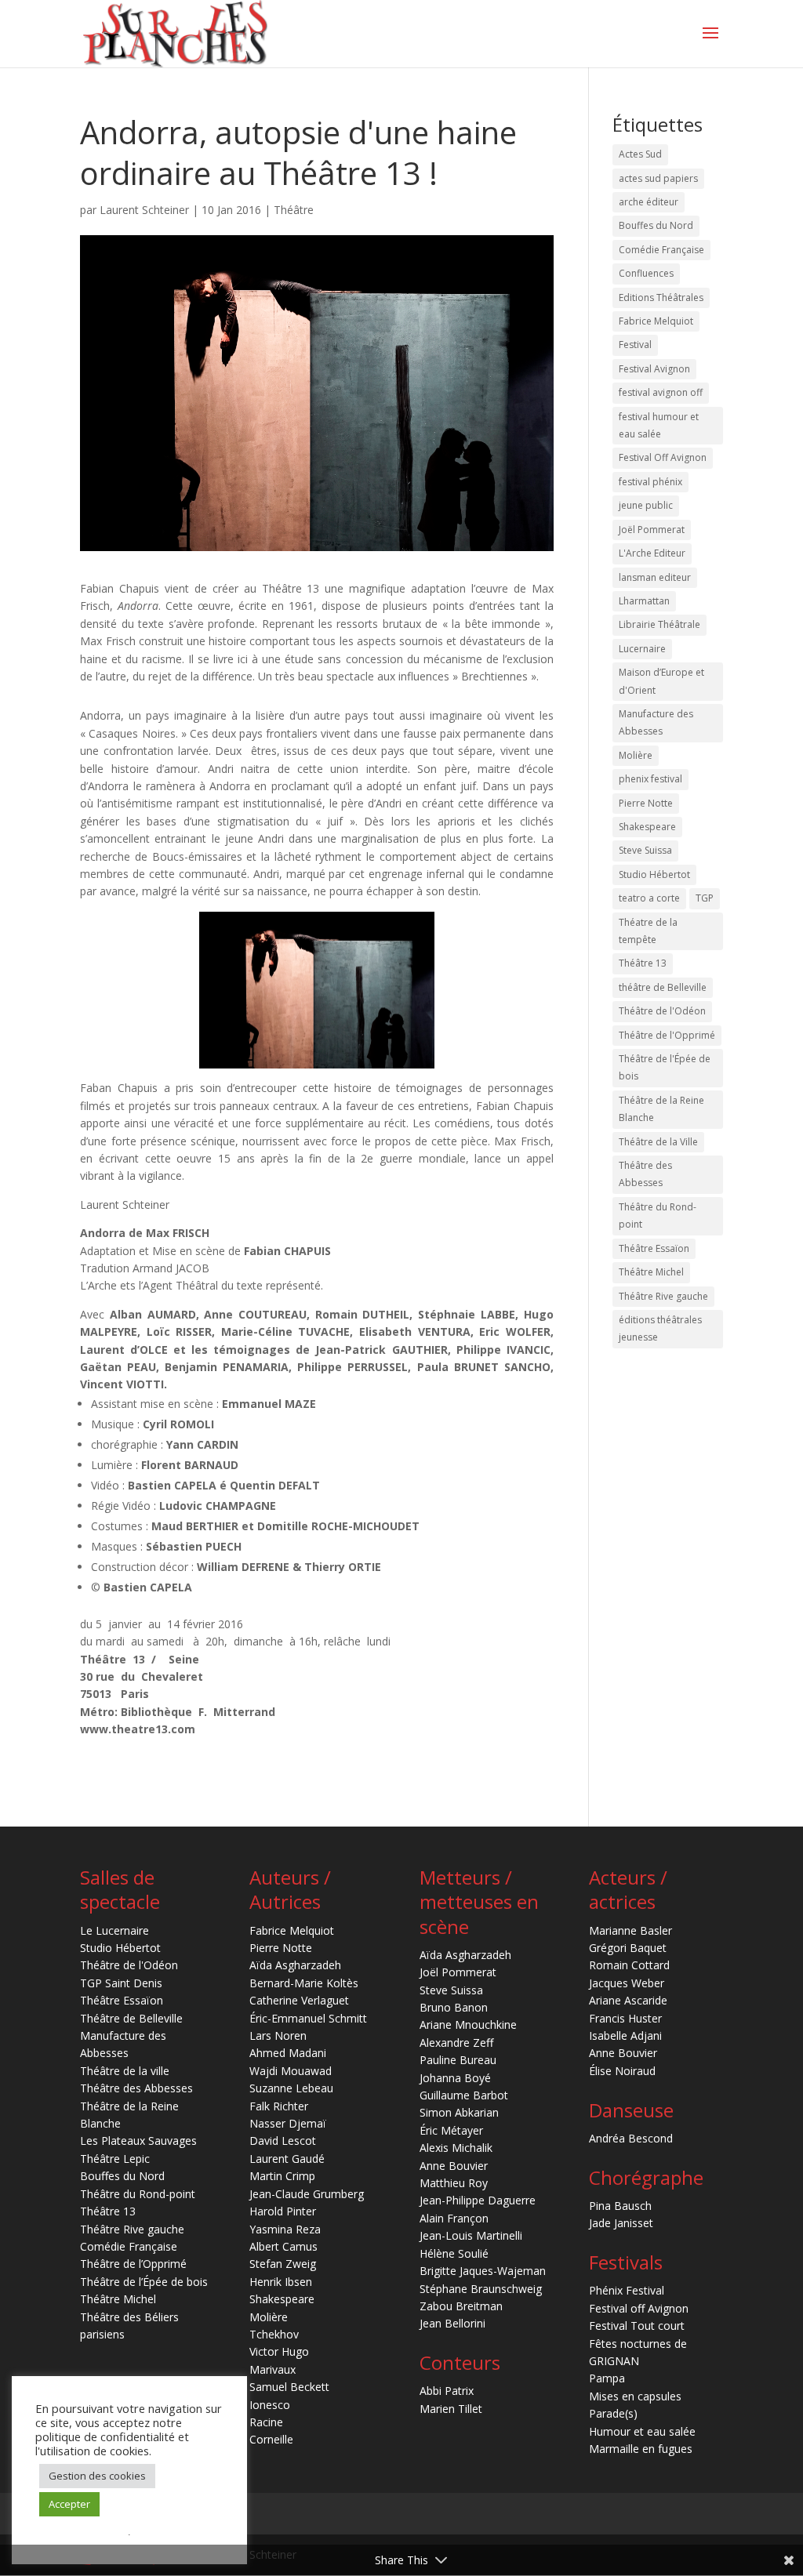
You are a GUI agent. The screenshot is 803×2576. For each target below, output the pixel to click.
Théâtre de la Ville (658, 1142)
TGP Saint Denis (121, 1983)
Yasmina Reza (285, 2229)
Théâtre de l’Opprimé (133, 2264)
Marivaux (273, 2369)
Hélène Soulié (454, 2253)
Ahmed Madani (288, 2053)
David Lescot (283, 2141)
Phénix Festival (627, 2290)
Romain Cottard (629, 1965)
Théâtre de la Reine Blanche (661, 1109)
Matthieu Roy (454, 2183)
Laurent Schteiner (144, 210)
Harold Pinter (283, 2211)
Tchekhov (274, 2334)
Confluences (646, 273)
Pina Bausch (620, 2206)
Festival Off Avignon (663, 457)
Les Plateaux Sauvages (138, 2141)
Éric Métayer (451, 2130)
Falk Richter (279, 2106)
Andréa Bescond (631, 2138)
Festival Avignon (654, 369)
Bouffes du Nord (656, 225)
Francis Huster (625, 2018)
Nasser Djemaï (288, 2123)
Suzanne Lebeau (291, 2088)
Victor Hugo (279, 2351)
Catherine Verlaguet (299, 2000)
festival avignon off (661, 392)
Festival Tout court (637, 2326)
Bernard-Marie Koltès (304, 1983)
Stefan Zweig (283, 2264)
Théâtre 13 (643, 963)
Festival (635, 345)
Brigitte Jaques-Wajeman (483, 2271)
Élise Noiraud (622, 2071)
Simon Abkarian (459, 2112)
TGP (705, 898)
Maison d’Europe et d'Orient (661, 681)
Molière (636, 755)
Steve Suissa (645, 850)
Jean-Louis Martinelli (471, 2235)
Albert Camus (283, 2246)
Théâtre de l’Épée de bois (144, 2282)
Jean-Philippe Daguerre (478, 2200)
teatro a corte (649, 898)
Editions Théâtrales (661, 298)
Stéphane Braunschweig (481, 2289)
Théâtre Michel (651, 1272)
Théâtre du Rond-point (658, 1215)
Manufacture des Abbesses (656, 722)
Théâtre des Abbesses (645, 1174)
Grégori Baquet (628, 1948)
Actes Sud (640, 154)
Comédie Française (661, 250)
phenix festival (650, 779)
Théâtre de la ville (125, 2071)
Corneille (271, 2439)
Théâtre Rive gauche (663, 1296)
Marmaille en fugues (641, 2449)
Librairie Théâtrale (659, 624)
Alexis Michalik (456, 2148)
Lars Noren (278, 2035)
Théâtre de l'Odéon (662, 1011)
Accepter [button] (69, 2504)
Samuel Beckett (289, 2387)
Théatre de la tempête (648, 931)
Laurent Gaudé (287, 2159)
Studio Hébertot (654, 874)
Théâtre (294, 210)
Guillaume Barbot (464, 2095)
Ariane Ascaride (628, 2000)
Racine (266, 2422)
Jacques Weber (627, 1983)
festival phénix (650, 482)
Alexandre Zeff (456, 2043)
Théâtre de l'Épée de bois (665, 1067)
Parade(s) (613, 2413)
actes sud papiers (658, 178)
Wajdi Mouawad (291, 2071)
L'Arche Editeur (652, 553)
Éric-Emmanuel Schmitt (308, 2018)
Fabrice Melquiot (656, 321)
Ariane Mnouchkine (468, 2025)
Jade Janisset (621, 2223)
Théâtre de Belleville (131, 2018)
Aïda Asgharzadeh (295, 1965)
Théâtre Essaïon (654, 1248)
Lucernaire (642, 649)
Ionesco (270, 2405)
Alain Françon (454, 2218)
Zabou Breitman (461, 2306)
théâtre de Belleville (663, 987)
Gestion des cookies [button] (97, 2476)
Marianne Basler (630, 1930)
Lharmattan (644, 601)
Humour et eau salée (642, 2431)
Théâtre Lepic (115, 2159)
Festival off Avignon (639, 2308)
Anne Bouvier (454, 2166)
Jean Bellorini (452, 2323)
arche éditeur (649, 202)
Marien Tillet (451, 2409)
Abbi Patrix (447, 2391)
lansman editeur (655, 577)
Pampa (607, 2378)
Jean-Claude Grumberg (307, 2194)
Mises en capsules (635, 2396)
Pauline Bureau (458, 2060)
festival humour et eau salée (659, 425)
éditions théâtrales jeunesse (660, 1328)
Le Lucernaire (114, 1930)
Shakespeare (647, 827)
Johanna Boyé (455, 2078)
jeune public (646, 505)
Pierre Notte (646, 803)
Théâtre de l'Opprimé (667, 1035)
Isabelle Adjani (625, 2035)
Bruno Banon (454, 2007)
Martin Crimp (282, 2176)
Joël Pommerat (652, 530)
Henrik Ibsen (281, 2282)
